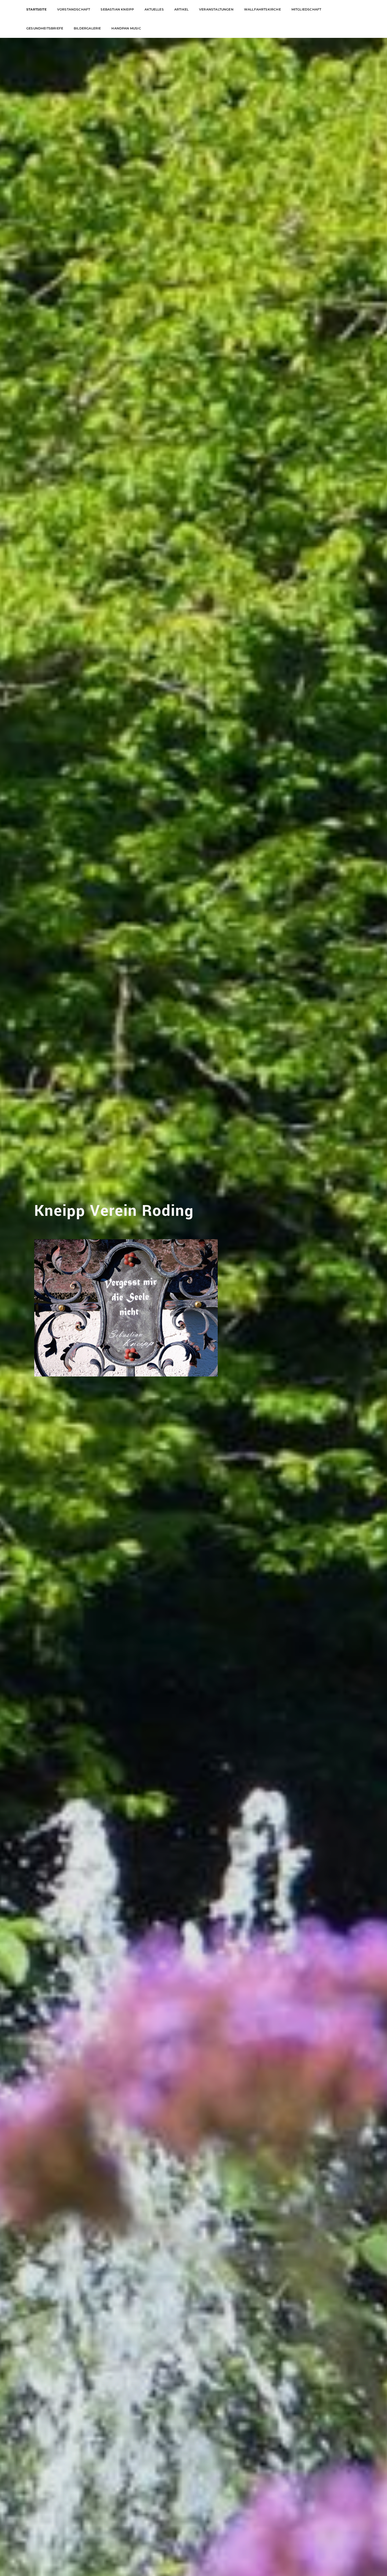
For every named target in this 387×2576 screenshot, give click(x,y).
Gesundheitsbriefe (45, 28)
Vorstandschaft (74, 9)
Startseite (36, 9)
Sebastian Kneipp (117, 9)
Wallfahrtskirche (262, 9)
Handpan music (126, 28)
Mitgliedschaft (306, 9)
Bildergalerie (87, 28)
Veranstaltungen (216, 9)
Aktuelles (154, 9)
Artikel (181, 9)
